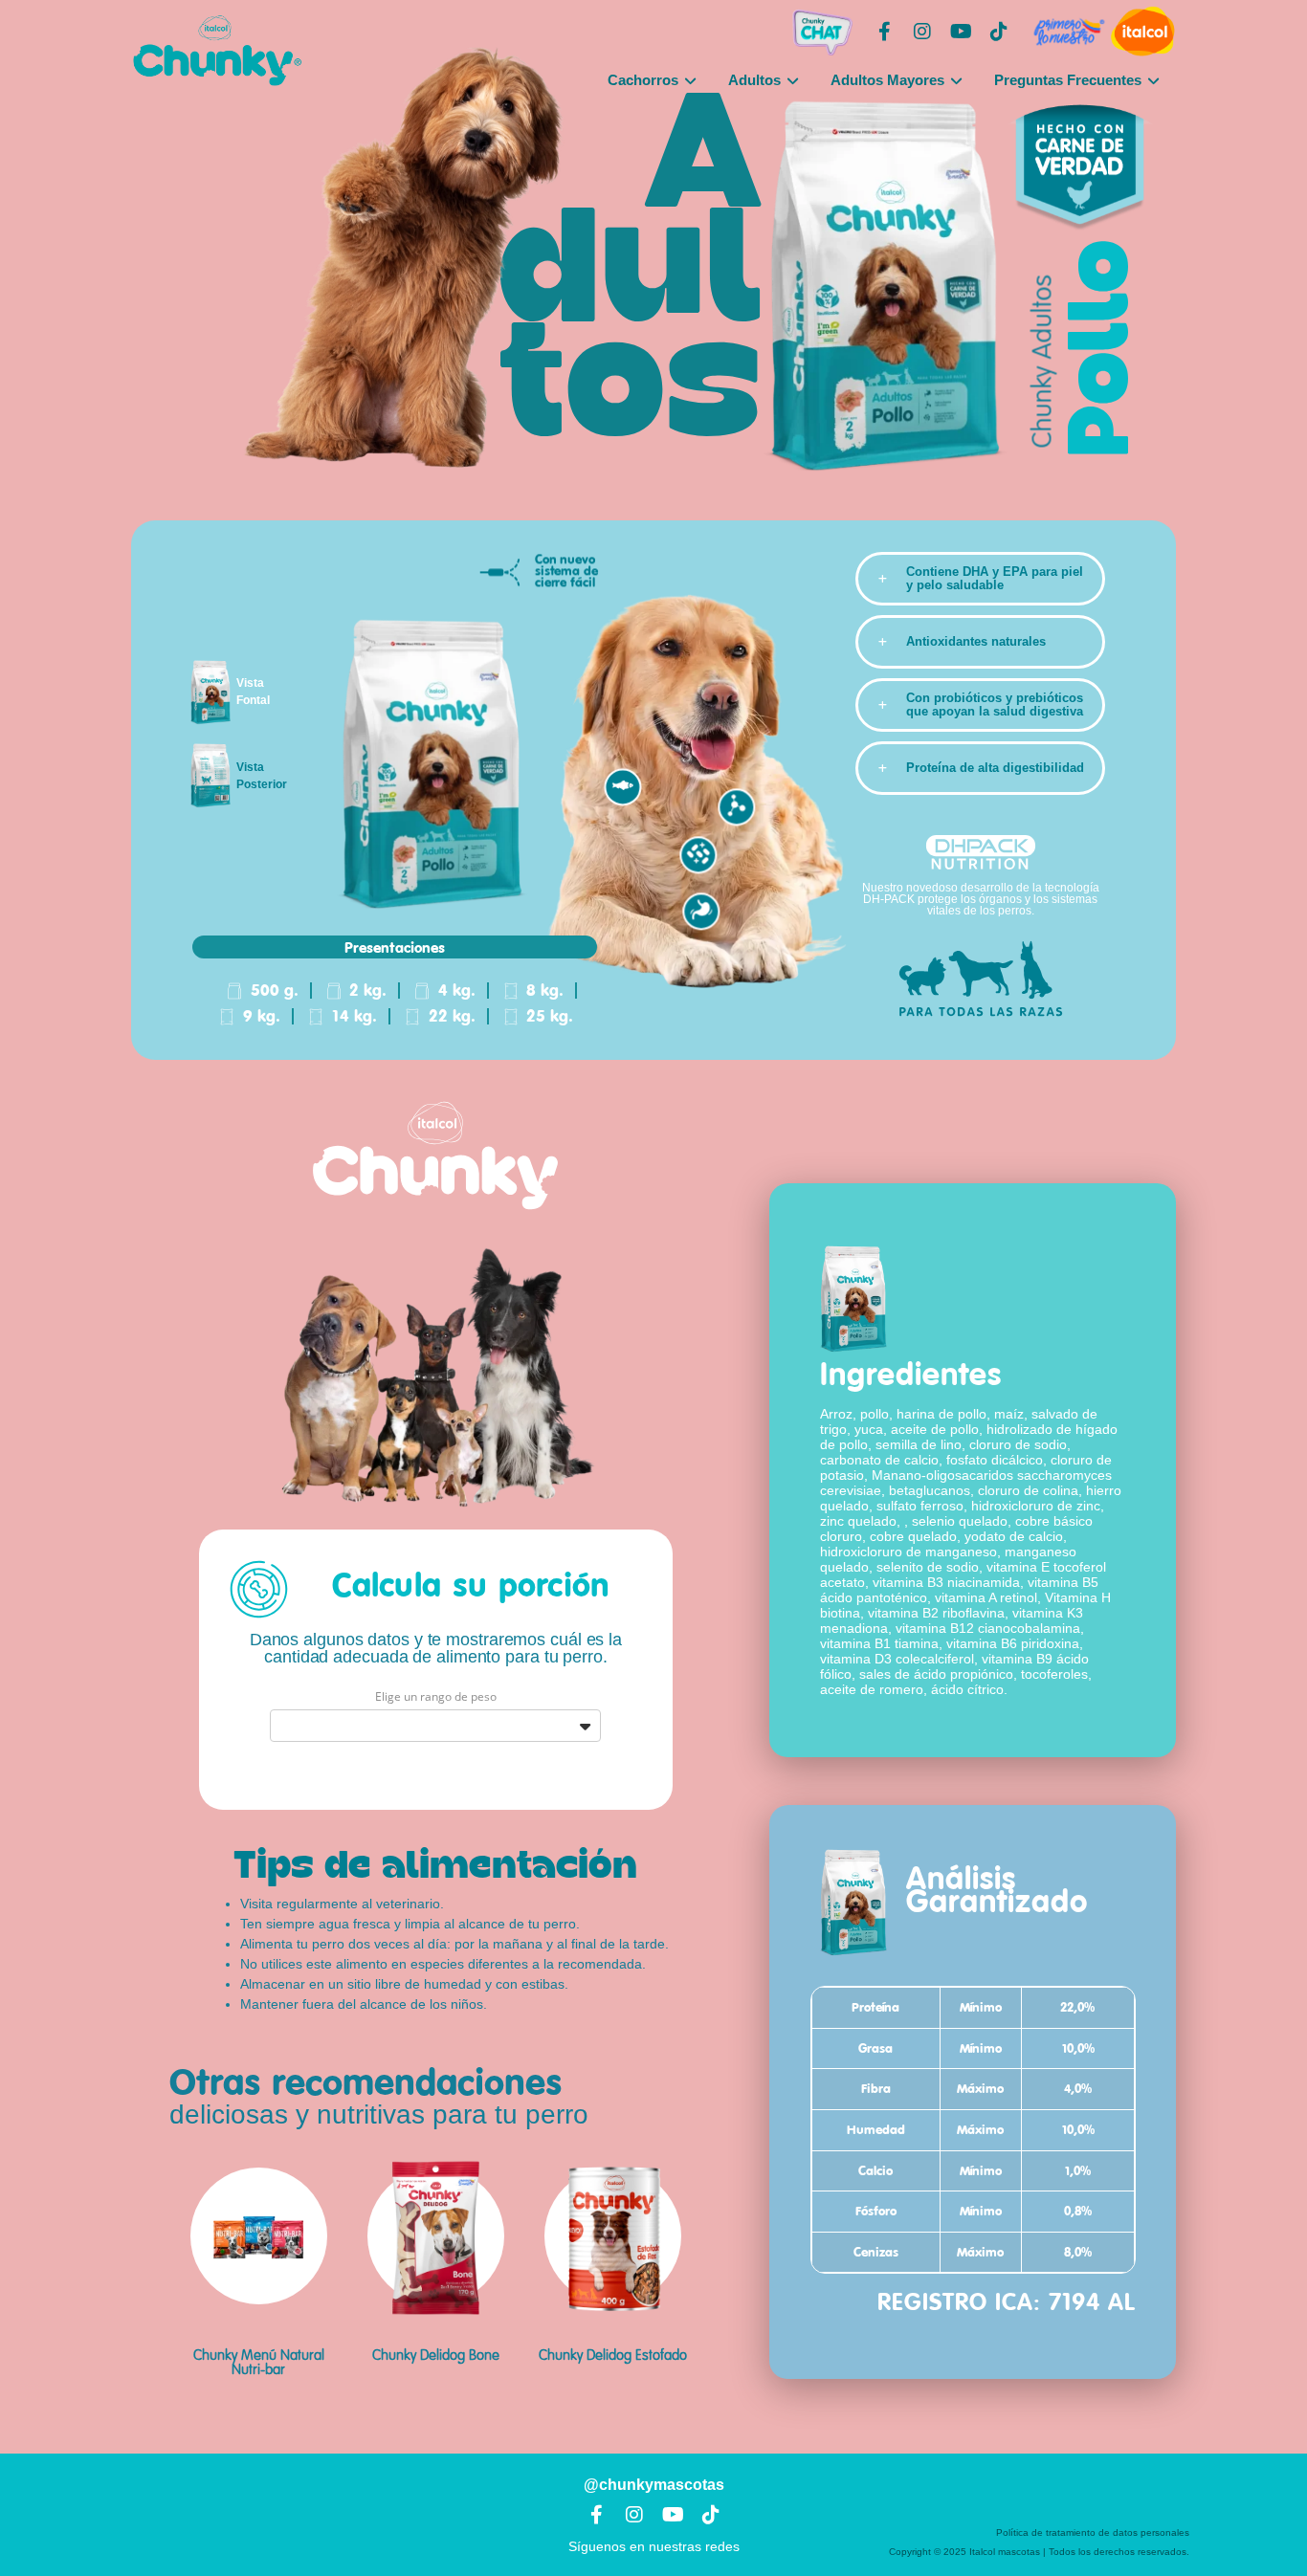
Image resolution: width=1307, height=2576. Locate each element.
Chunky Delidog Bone (436, 2356)
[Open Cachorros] (690, 81)
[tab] (215, 692)
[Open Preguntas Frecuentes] (1153, 81)
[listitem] (973, 1422)
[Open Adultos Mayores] (956, 81)
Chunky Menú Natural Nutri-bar (259, 2363)
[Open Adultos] (793, 81)
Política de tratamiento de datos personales (1093, 2532)
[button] (980, 579)
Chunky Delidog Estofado (613, 2356)
